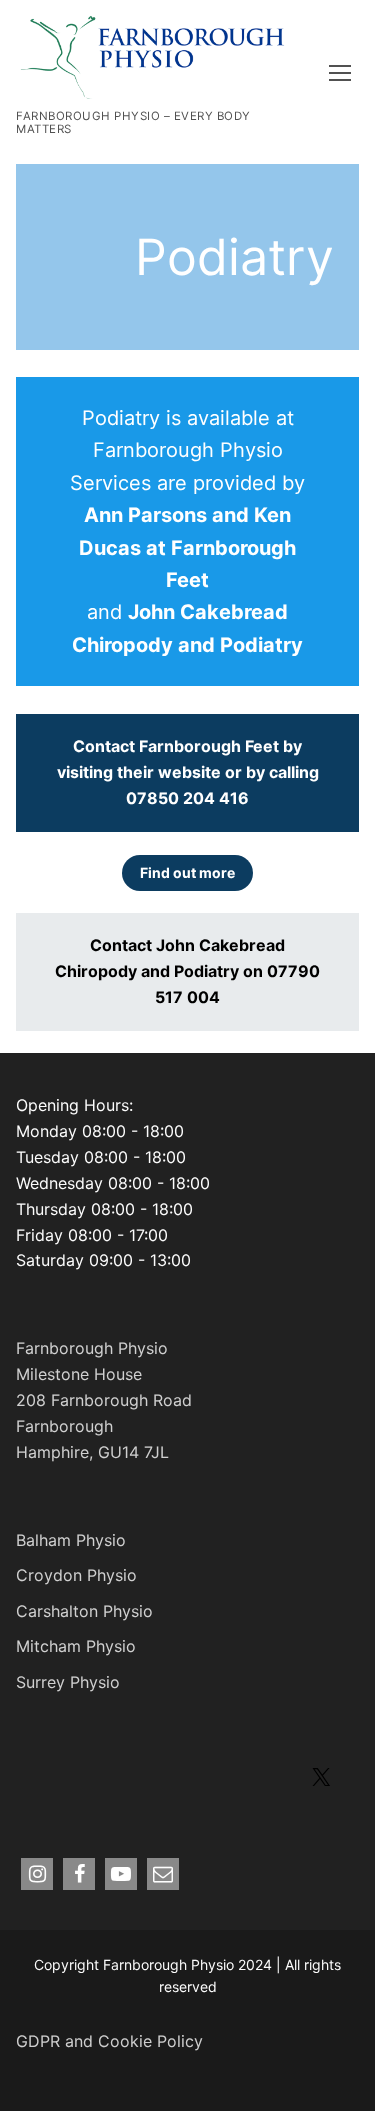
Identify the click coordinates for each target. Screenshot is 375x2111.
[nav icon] (344, 72)
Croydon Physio (76, 1575)
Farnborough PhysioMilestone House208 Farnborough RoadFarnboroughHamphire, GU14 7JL (104, 1400)
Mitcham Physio (76, 1646)
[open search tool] (304, 72)
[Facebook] (79, 1874)
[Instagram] (37, 1874)
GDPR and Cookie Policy (109, 2041)
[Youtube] (121, 1874)
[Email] (163, 1874)
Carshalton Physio (84, 1611)
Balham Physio (71, 1540)
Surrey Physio (68, 1682)
